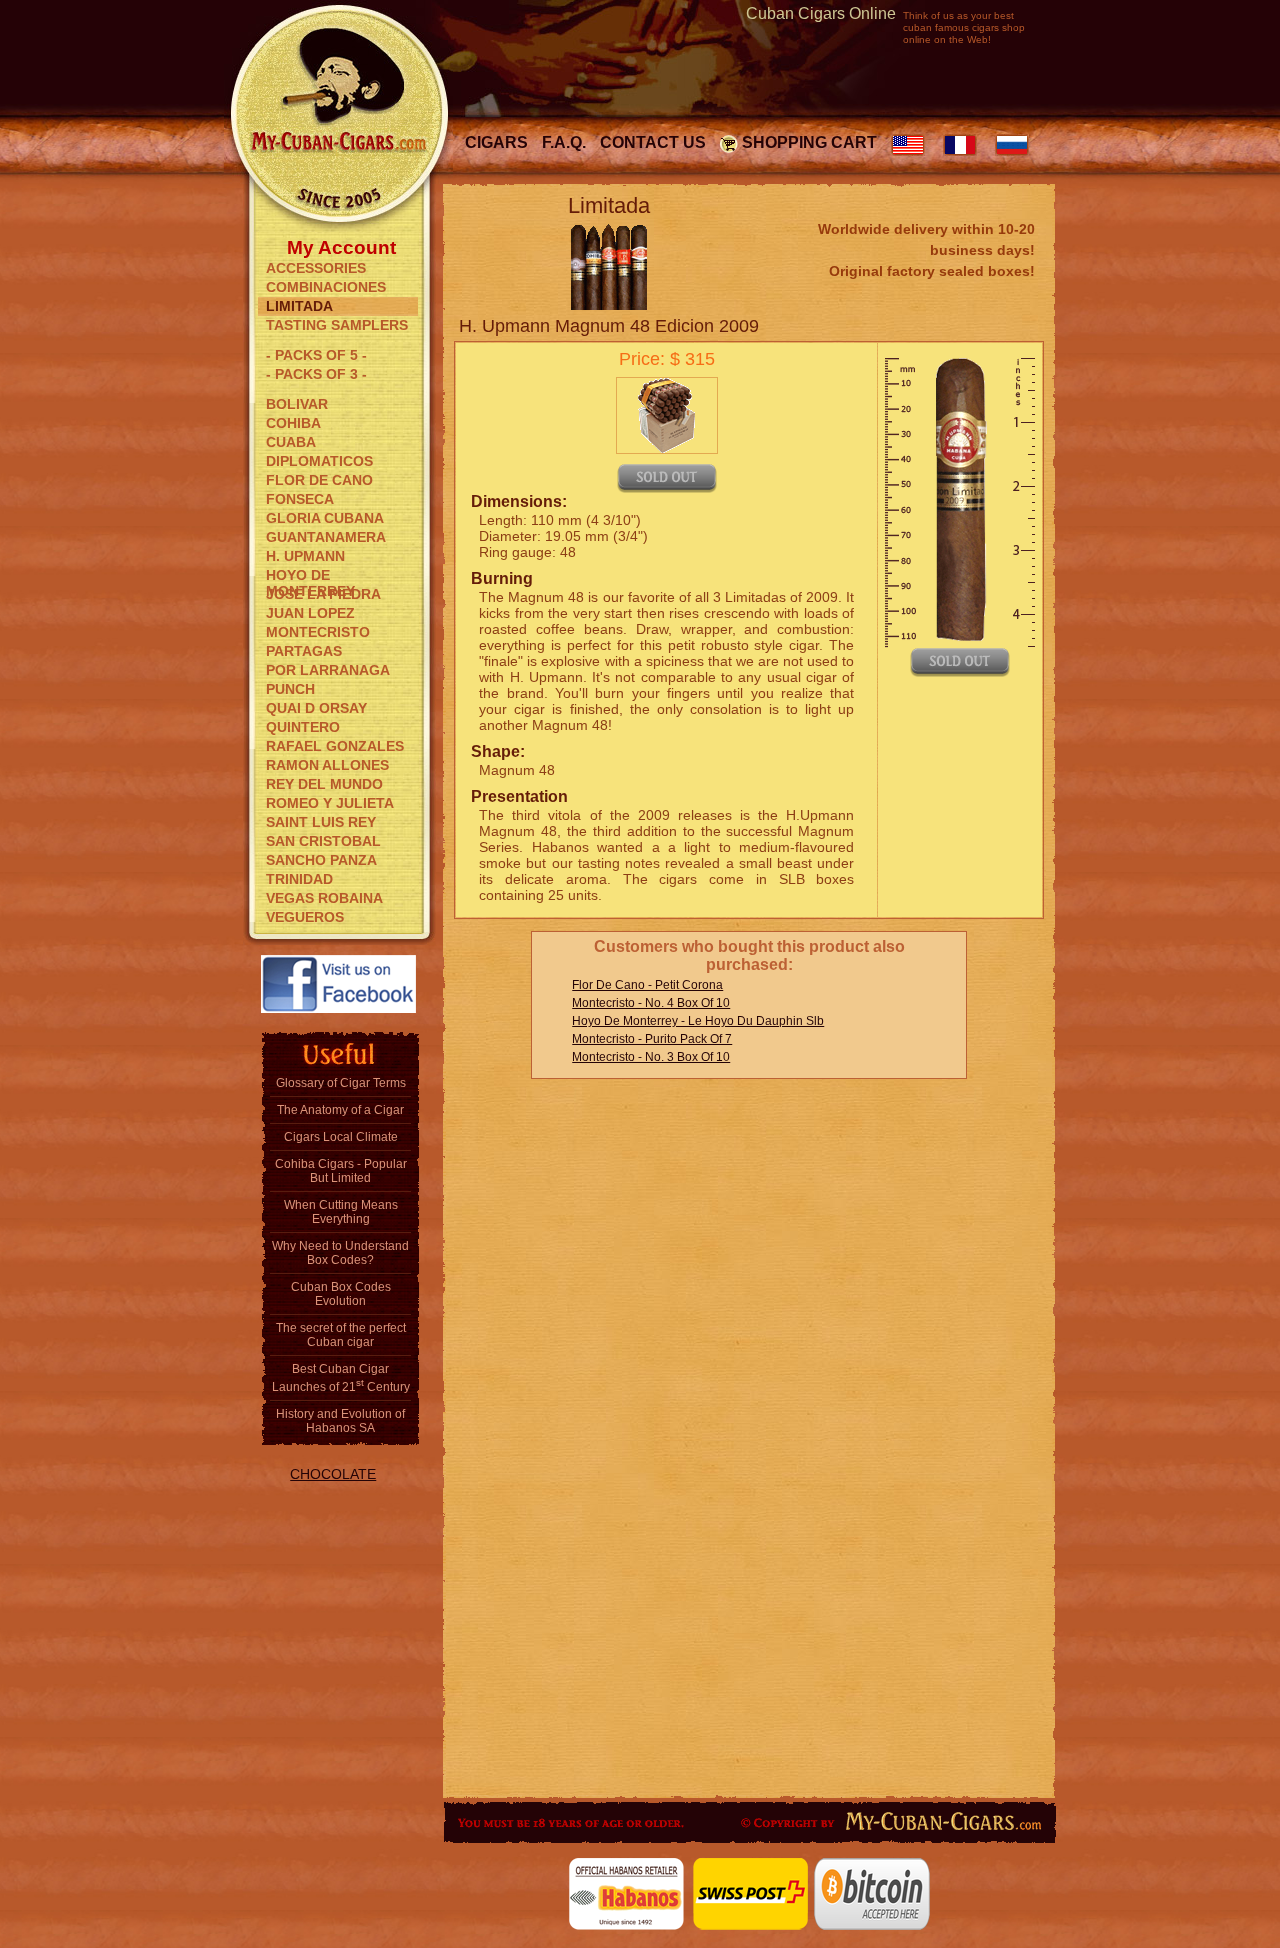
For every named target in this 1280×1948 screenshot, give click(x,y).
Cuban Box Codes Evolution (341, 1294)
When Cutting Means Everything (341, 1212)
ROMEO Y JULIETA (330, 803)
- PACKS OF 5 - (316, 355)
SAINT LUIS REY (321, 822)
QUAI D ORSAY (316, 708)
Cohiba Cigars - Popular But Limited (341, 1171)
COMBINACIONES (326, 287)
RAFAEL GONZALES (335, 746)
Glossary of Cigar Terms (341, 1083)
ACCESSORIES (316, 268)
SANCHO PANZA (321, 860)
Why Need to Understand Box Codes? (340, 1253)
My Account (341, 246)
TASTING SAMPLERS (337, 325)
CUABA (291, 442)
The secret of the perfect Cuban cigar (341, 1335)
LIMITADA (299, 306)
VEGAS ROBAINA (324, 898)
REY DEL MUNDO (324, 784)
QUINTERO (303, 727)
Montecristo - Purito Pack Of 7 (652, 1039)
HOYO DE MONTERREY (310, 576)
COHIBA (293, 423)
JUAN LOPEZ (310, 613)
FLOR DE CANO (319, 480)
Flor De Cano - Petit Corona (647, 985)
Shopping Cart (809, 142)
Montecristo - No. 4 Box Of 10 (651, 1003)
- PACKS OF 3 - (316, 374)
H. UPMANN (305, 556)
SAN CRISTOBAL (323, 841)
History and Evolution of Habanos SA (340, 1421)
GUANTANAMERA (326, 537)
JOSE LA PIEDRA (323, 594)
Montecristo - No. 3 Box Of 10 (651, 1057)
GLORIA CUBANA (325, 518)
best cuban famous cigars (958, 21)
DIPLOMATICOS (319, 461)
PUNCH (290, 689)
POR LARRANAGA (328, 670)
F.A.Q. (564, 142)
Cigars (496, 142)
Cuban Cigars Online (821, 13)
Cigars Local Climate (341, 1137)
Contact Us (653, 142)
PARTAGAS (304, 651)
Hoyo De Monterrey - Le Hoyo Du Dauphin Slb (698, 1021)
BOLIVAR (297, 404)
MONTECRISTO (318, 632)
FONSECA (300, 499)
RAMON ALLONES (327, 765)
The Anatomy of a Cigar (340, 1110)
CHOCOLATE (333, 1474)
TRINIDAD (299, 879)
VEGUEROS (305, 917)
